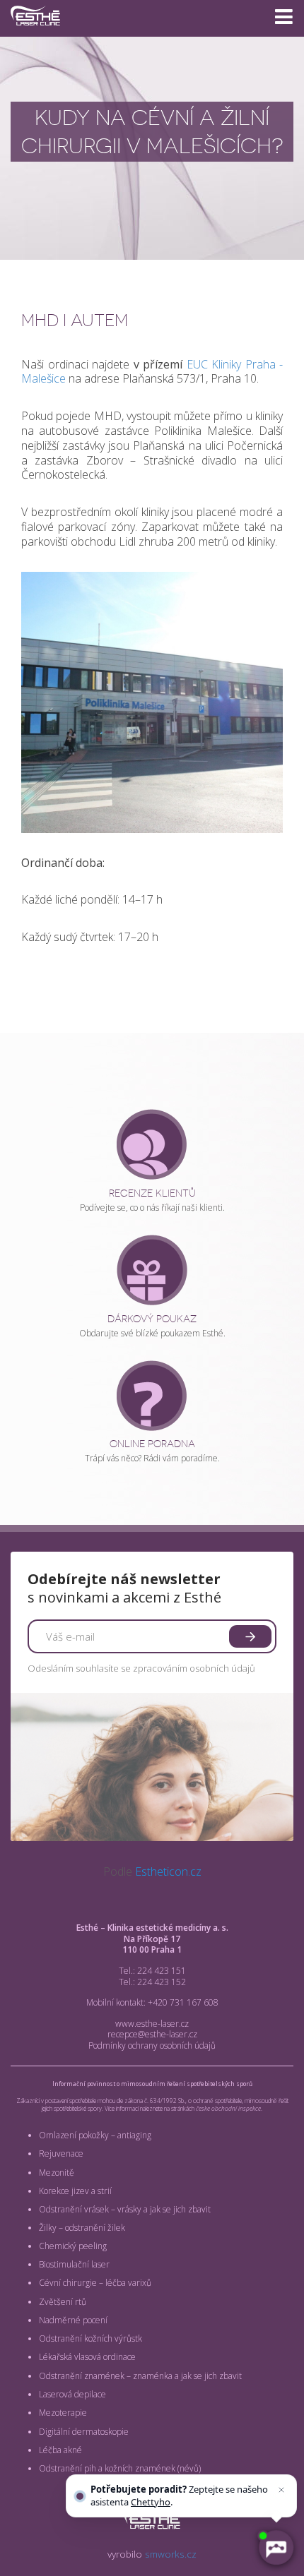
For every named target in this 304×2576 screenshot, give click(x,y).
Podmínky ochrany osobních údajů (152, 2045)
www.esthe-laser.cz (152, 2024)
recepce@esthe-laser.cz (152, 2034)
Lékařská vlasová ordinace (87, 2357)
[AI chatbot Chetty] (276, 2548)
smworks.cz (171, 2554)
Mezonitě (57, 2173)
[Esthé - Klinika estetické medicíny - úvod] (35, 31)
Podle (152, 1871)
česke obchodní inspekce (228, 2108)
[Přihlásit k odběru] (250, 1636)
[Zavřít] (281, 2490)
